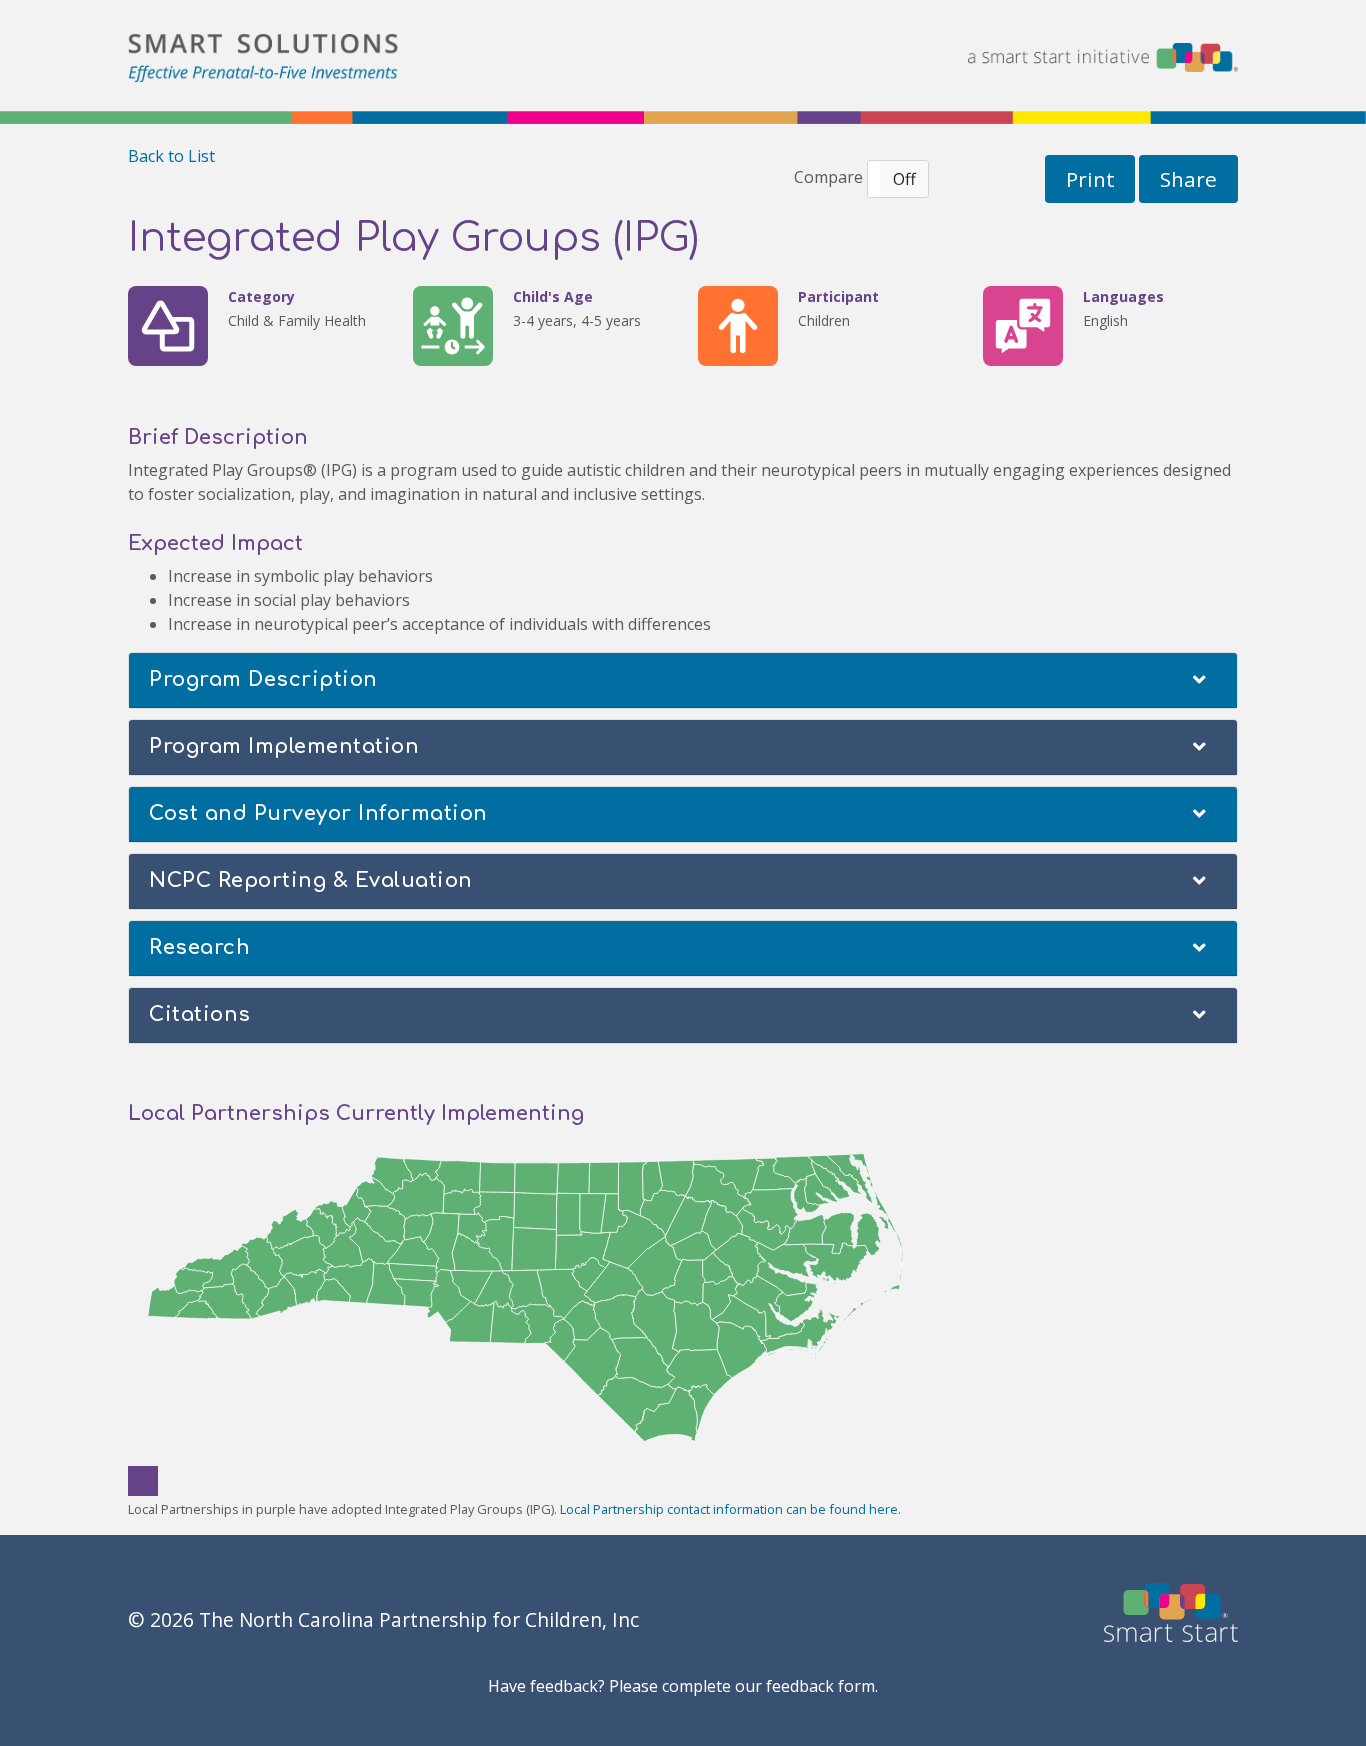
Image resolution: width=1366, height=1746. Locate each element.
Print (1090, 179)
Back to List (171, 156)
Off (904, 179)
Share (1188, 179)
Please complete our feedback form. (743, 1686)
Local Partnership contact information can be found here (729, 1509)
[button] (898, 179)
